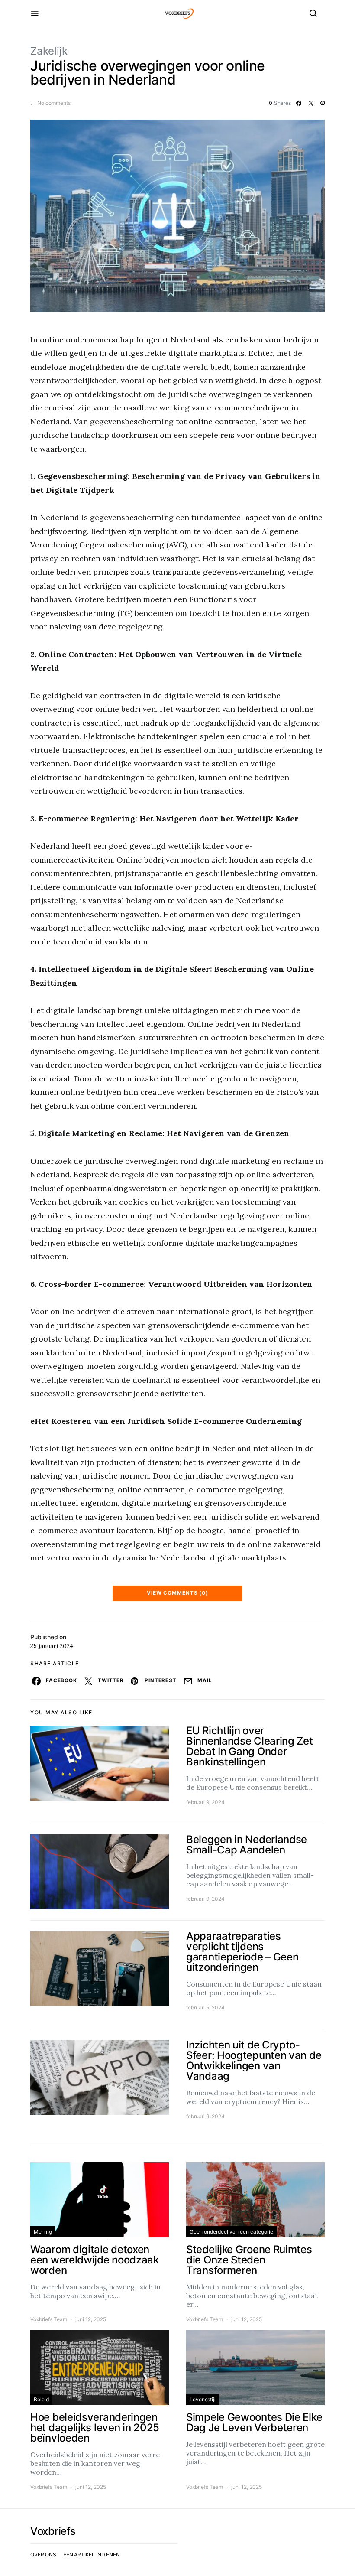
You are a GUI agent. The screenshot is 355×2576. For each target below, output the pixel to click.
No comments (54, 103)
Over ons (43, 2555)
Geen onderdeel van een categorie (231, 2232)
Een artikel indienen (92, 2555)
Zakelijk (49, 51)
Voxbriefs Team (49, 2319)
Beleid (41, 2399)
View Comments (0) (177, 1593)
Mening (43, 2232)
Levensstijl (203, 2399)
